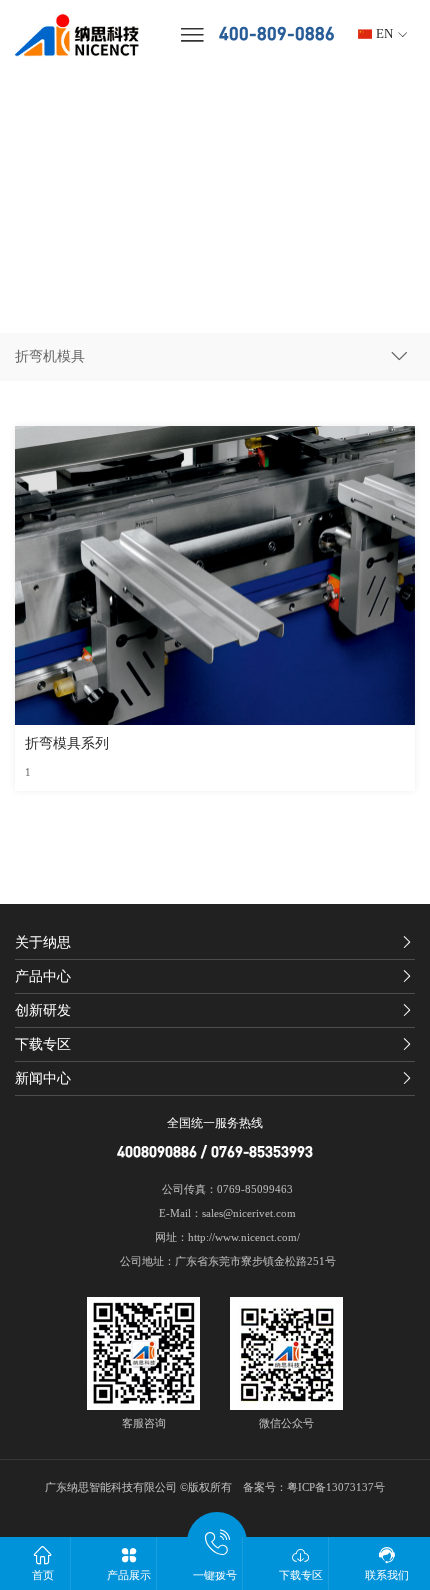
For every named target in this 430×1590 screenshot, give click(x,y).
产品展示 (129, 1575)
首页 (43, 1575)
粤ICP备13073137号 (336, 1487)
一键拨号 (215, 1575)
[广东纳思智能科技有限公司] (85, 35)
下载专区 (301, 1575)
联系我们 (387, 1575)
